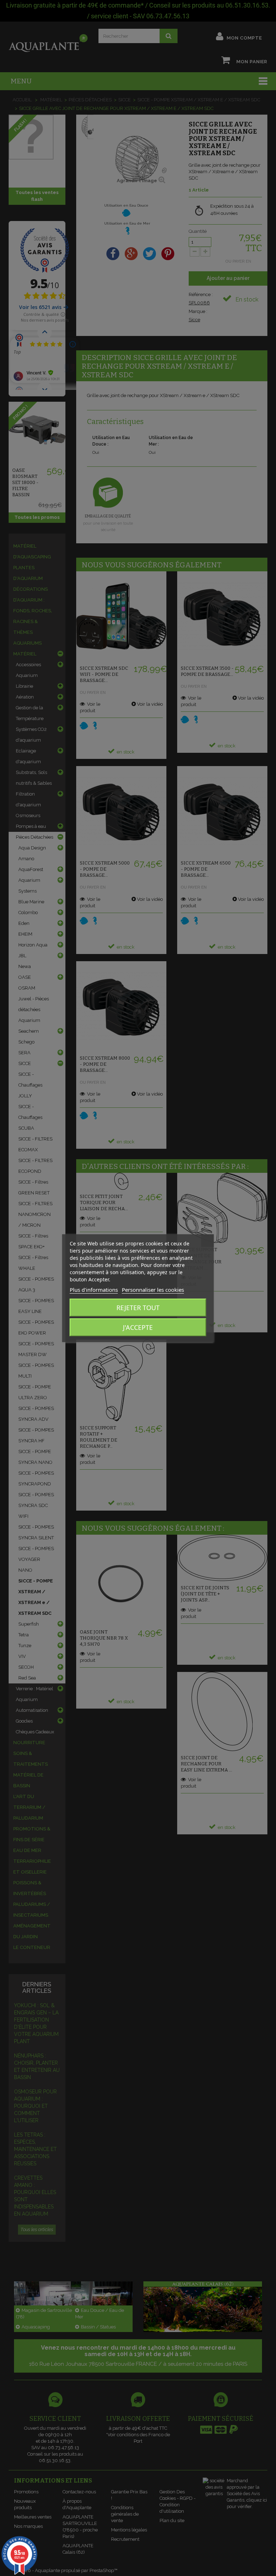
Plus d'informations (94, 1290)
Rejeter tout (138, 1308)
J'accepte (138, 1327)
